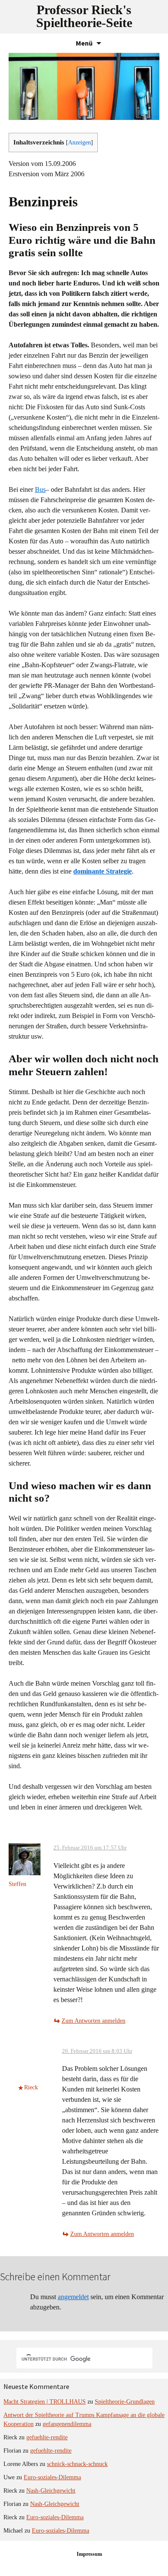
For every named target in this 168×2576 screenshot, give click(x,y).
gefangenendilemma (67, 2424)
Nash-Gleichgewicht (51, 2491)
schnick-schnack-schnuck (77, 2464)
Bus (40, 489)
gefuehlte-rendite (47, 2437)
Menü (84, 43)
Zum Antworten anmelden (93, 2021)
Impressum (89, 2554)
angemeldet (73, 2297)
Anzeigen (79, 143)
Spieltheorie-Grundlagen (125, 2402)
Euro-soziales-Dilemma (52, 2477)
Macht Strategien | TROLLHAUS (45, 2402)
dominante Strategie (103, 871)
